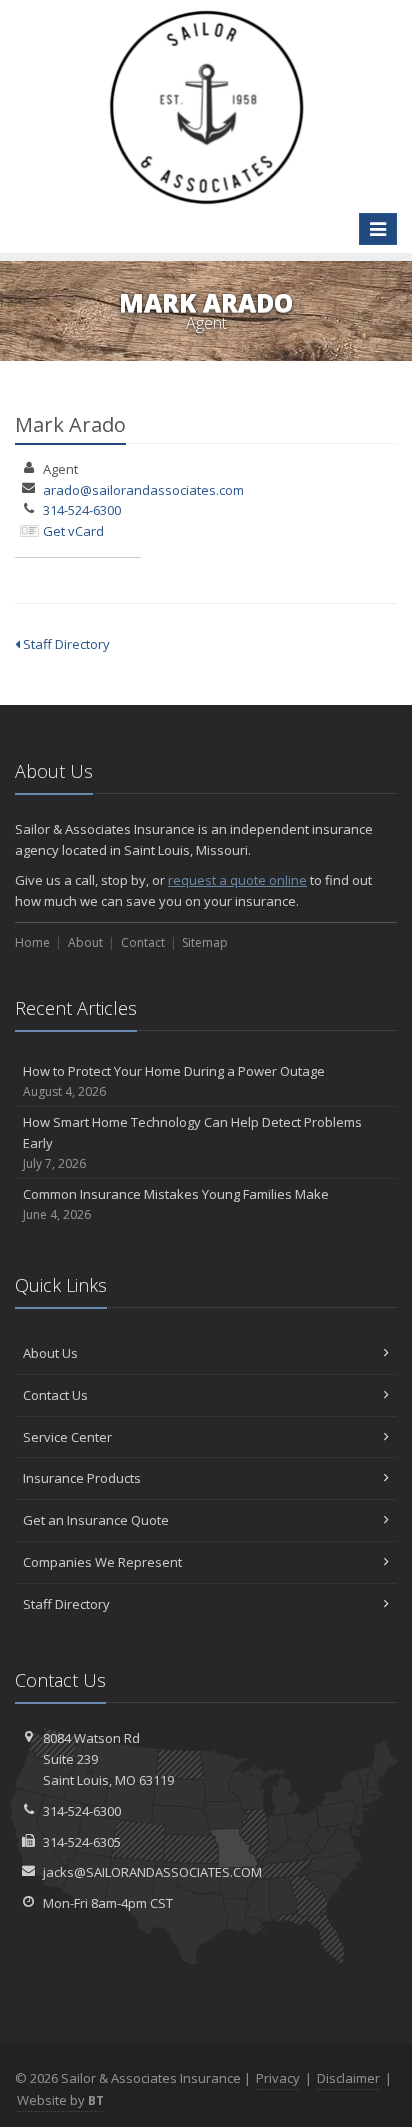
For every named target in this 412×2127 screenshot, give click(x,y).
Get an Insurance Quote (96, 1520)
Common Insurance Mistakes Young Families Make (176, 1204)
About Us (50, 1353)
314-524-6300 (82, 510)
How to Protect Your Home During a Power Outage (174, 1081)
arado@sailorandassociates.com (143, 490)
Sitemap (205, 942)
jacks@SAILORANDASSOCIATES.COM (152, 1872)
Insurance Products (82, 1478)
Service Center (67, 1437)
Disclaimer (348, 2078)
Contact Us (55, 1395)
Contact (143, 942)
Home (32, 942)
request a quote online (237, 880)
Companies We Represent (102, 1562)
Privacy (278, 2078)
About (85, 942)
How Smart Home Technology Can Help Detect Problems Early (192, 1142)
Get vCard (73, 531)
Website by (60, 2100)
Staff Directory (65, 644)
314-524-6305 (82, 1842)
